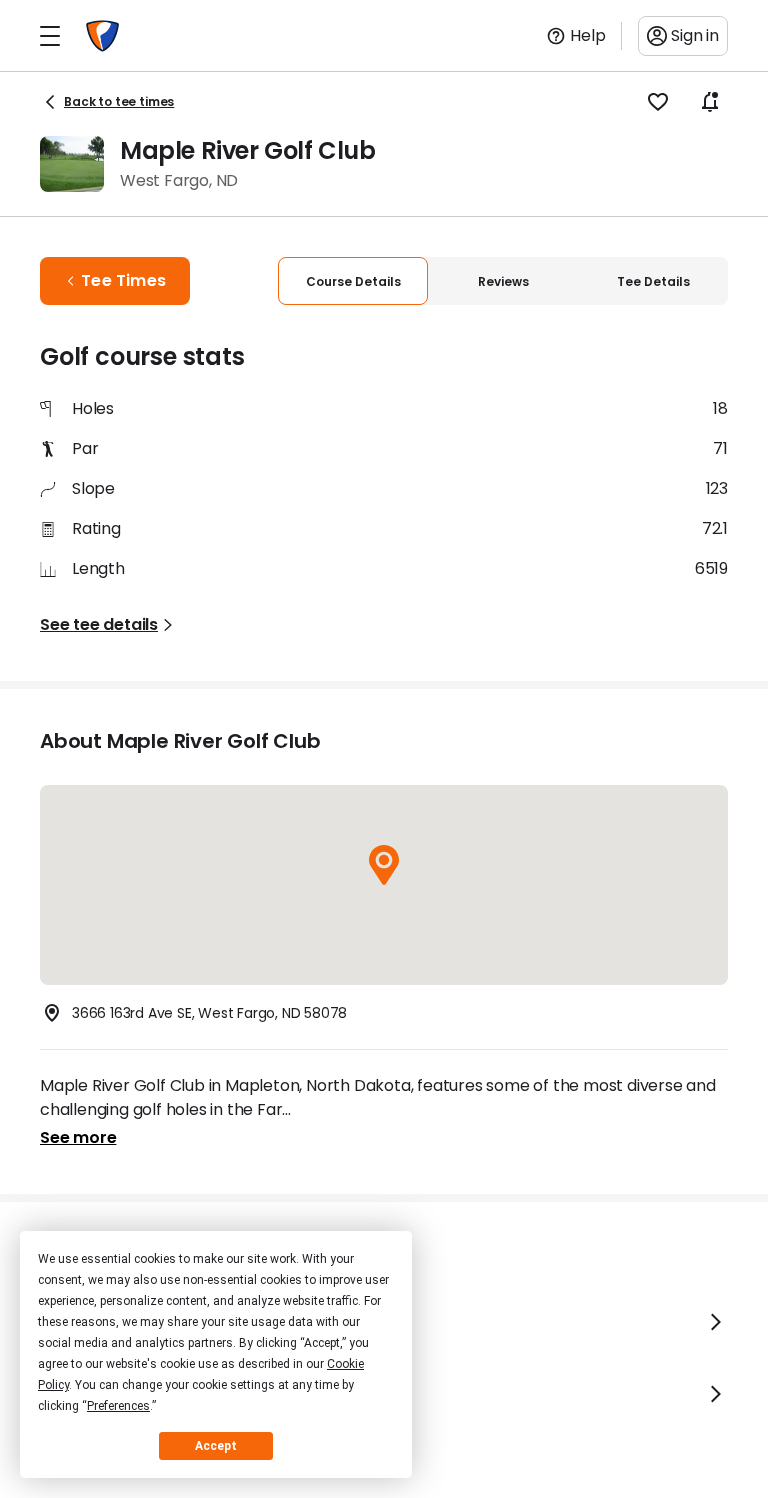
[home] (102, 36)
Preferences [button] (118, 1406)
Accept (216, 1446)
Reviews (503, 281)
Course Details (353, 281)
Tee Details (653, 281)
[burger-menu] (50, 36)
